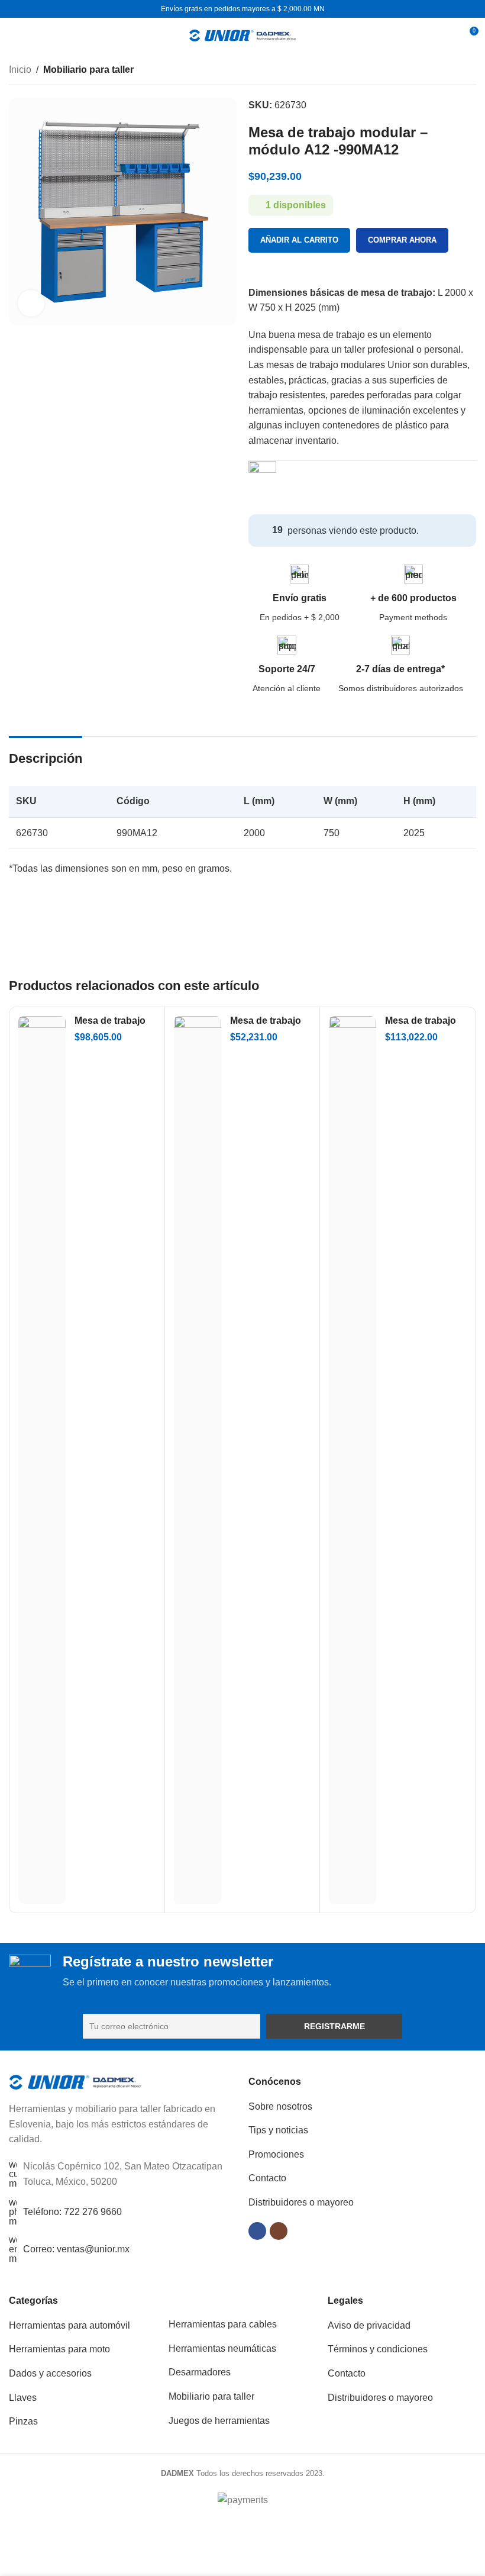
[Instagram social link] (279, 2231)
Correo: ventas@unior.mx (76, 2249)
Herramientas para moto (59, 2349)
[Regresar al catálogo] (455, 71)
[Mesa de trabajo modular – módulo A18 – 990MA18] (353, 1460)
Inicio (20, 70)
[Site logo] (242, 35)
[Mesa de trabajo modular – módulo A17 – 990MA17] (42, 1460)
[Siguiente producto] (469, 71)
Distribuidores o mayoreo (301, 2202)
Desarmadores (200, 2372)
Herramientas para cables (223, 2324)
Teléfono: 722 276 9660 (72, 2212)
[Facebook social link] (257, 2231)
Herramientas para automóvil (69, 2325)
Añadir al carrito (299, 240)
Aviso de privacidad (369, 2325)
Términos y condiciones (378, 2349)
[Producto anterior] (441, 71)
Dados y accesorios (50, 2373)
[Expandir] (31, 303)
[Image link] (75, 2082)
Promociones (276, 2154)
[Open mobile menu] (14, 36)
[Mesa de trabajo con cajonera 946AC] (198, 1460)
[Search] (447, 36)
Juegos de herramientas (219, 2421)
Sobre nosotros (280, 2106)
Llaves (23, 2398)
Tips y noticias (278, 2130)
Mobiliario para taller (88, 70)
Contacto (267, 2178)
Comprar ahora (402, 240)
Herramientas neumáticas (222, 2348)
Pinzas (23, 2421)
